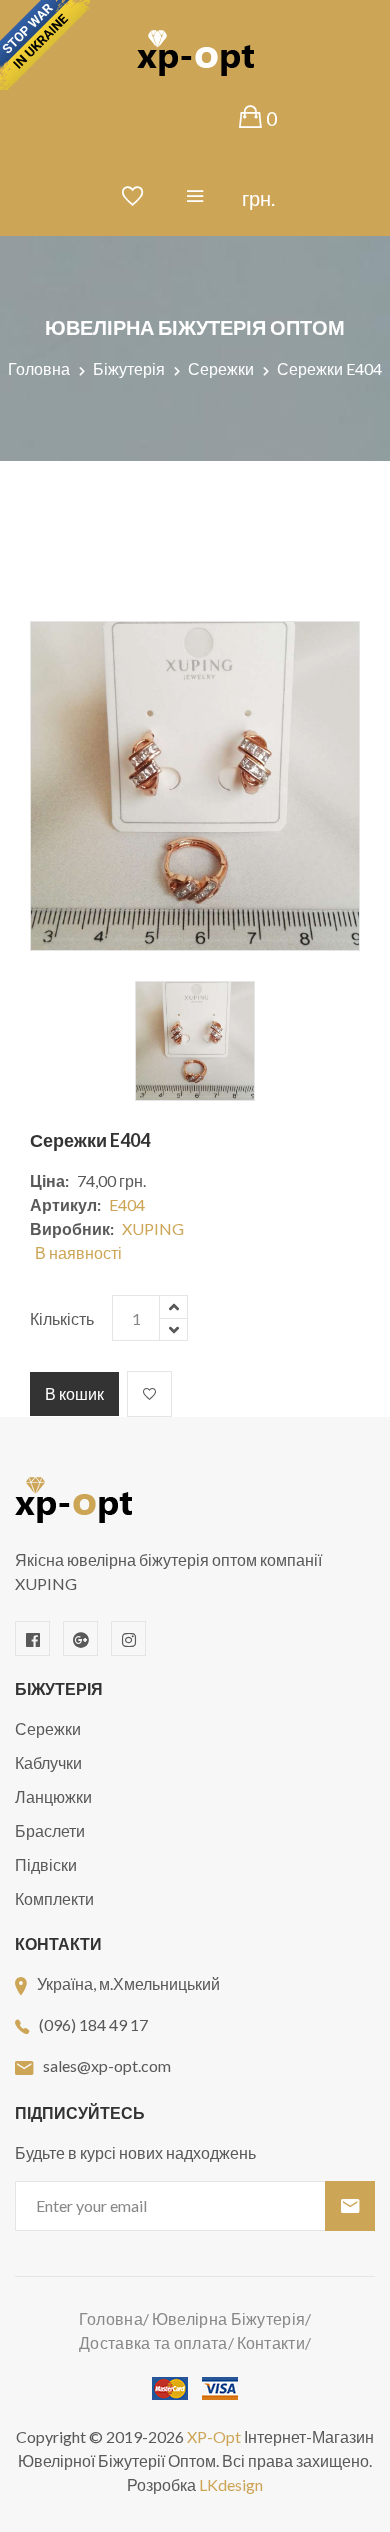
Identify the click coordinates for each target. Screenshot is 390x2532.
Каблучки (48, 1762)
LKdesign (231, 2484)
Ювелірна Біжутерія (228, 2318)
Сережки (221, 368)
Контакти (271, 2342)
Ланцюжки (53, 1796)
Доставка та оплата (153, 2342)
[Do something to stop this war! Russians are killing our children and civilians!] (45, 45)
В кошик (74, 1393)
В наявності (78, 1252)
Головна (39, 368)
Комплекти (54, 1898)
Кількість (62, 1318)
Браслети (50, 1830)
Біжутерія (129, 368)
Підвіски (46, 1864)
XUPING (153, 1228)
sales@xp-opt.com (107, 2065)
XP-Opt (214, 2436)
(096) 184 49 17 (93, 2024)
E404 (127, 1204)
